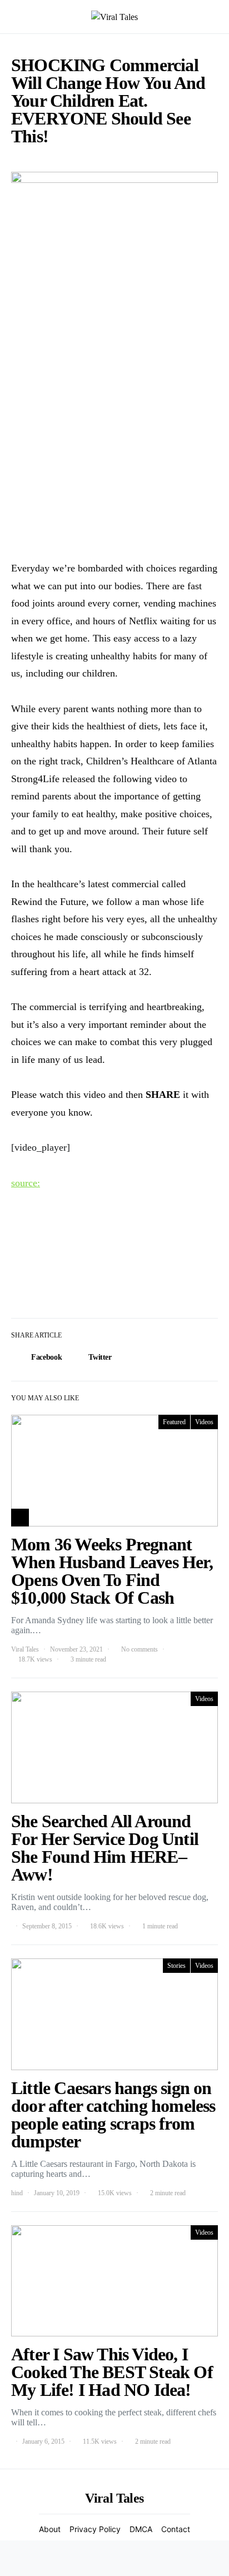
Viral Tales (25, 1649)
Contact (176, 2529)
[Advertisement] (114, 427)
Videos (204, 1422)
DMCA (141, 2529)
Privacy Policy (95, 2529)
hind (17, 2193)
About (50, 2529)
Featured (174, 1422)
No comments (140, 1649)
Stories (176, 1966)
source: (26, 1183)
